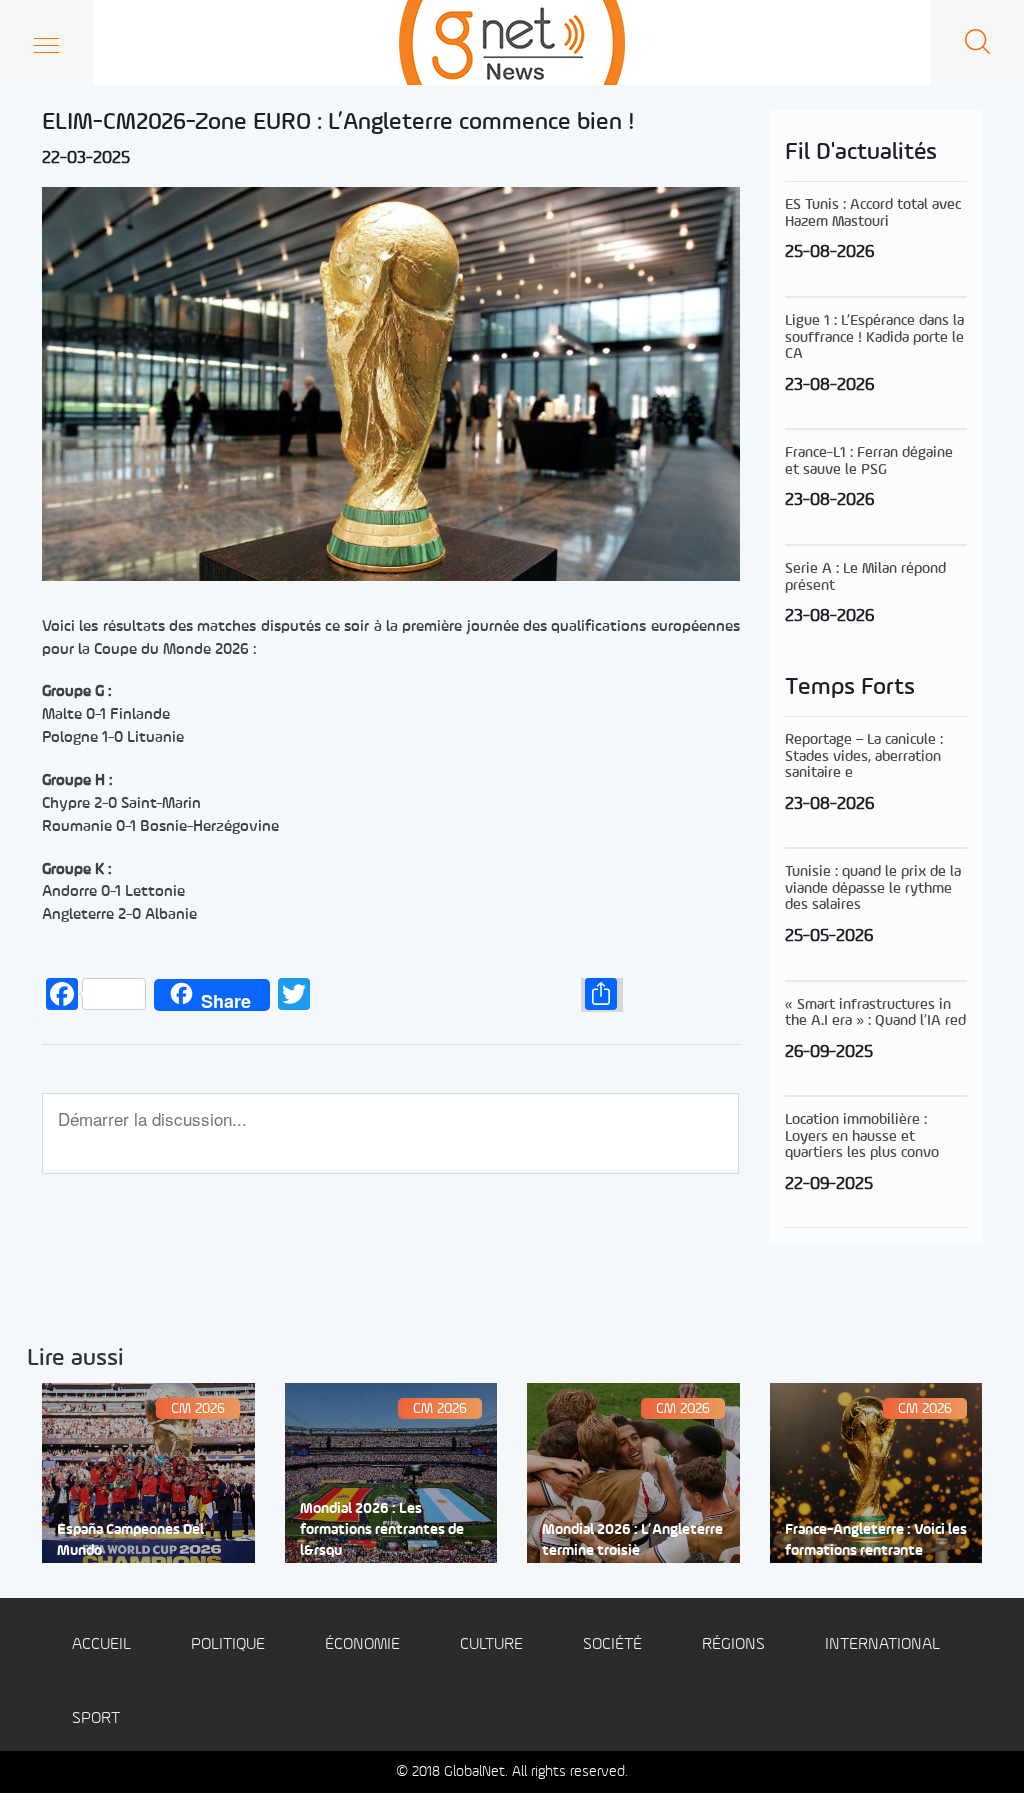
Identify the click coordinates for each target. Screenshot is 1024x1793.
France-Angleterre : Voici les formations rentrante (876, 1541)
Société (612, 1644)
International (882, 1644)
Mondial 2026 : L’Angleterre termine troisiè (632, 1541)
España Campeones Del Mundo (130, 1541)
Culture (491, 1644)
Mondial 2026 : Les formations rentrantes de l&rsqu (382, 1531)
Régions (733, 1644)
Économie (362, 1644)
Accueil (101, 1644)
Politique (228, 1644)
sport (96, 1718)
